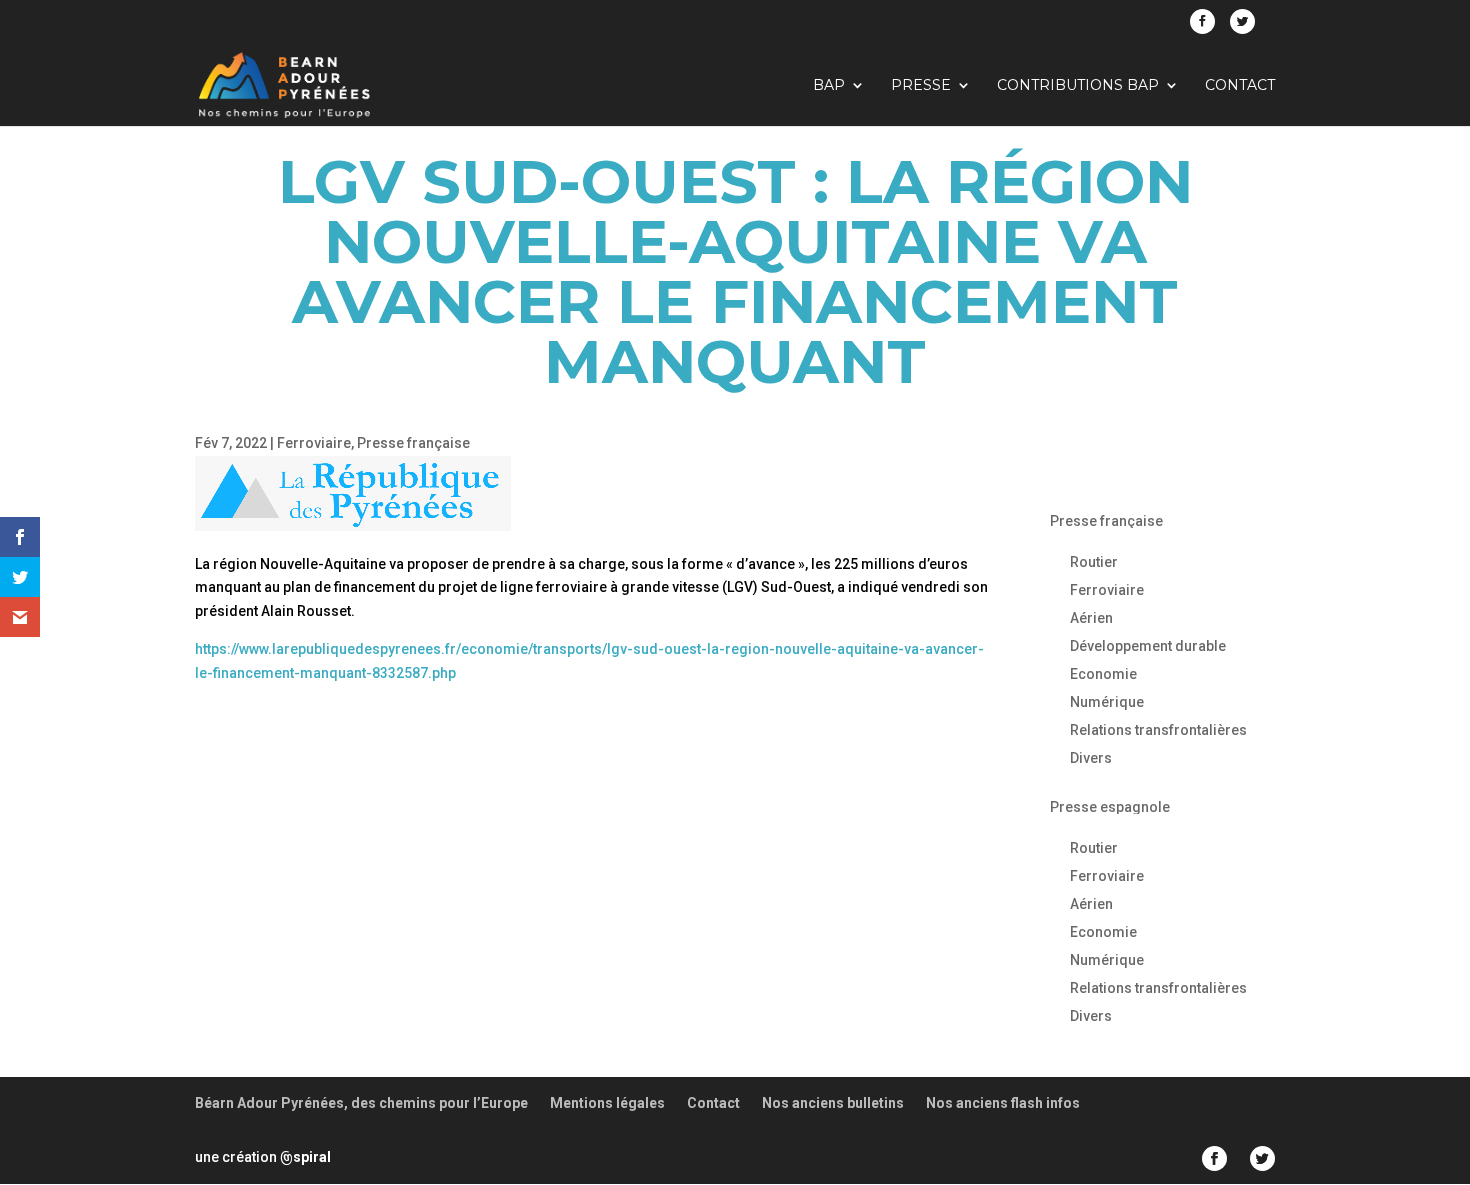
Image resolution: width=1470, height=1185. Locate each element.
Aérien (1091, 618)
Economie (1103, 674)
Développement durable (1148, 646)
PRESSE (921, 86)
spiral (305, 1157)
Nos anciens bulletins (833, 1103)
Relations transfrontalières (1158, 730)
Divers (1091, 758)
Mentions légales (607, 1103)
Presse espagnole (1110, 807)
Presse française (413, 443)
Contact (1240, 86)
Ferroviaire (314, 443)
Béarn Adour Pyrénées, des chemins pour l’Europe (361, 1103)
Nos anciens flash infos (1003, 1103)
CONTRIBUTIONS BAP (1078, 86)
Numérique (1107, 702)
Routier (1094, 562)
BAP (829, 86)
